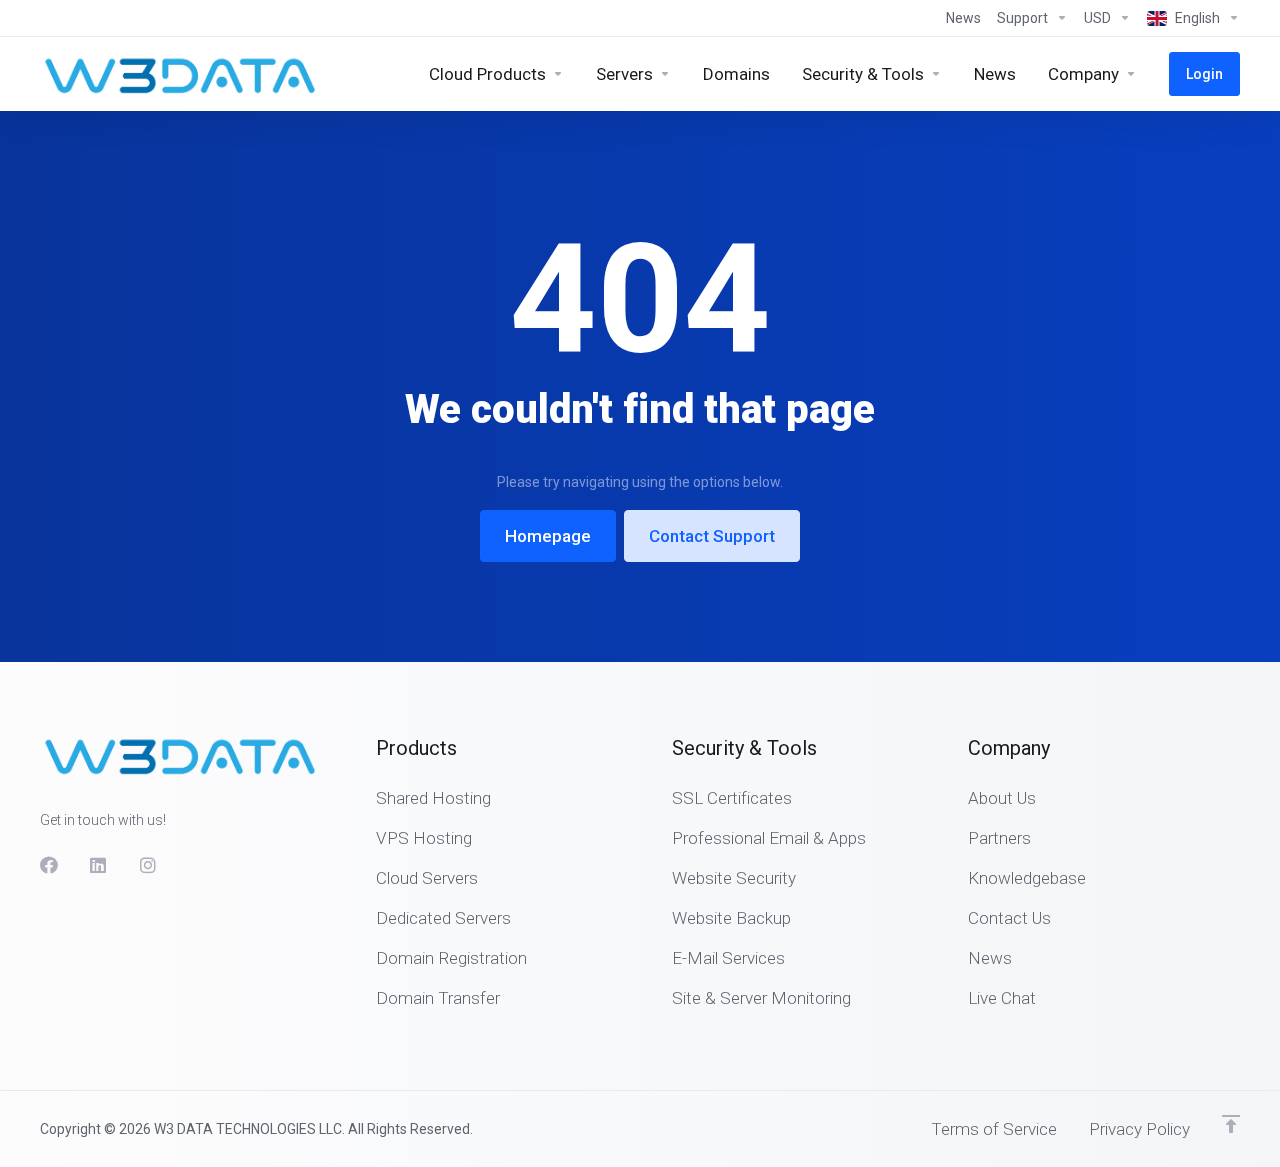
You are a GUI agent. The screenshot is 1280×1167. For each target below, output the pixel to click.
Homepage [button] (548, 536)
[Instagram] (149, 865)
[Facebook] (49, 865)
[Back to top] (1231, 1124)
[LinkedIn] (99, 865)
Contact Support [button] (712, 536)
